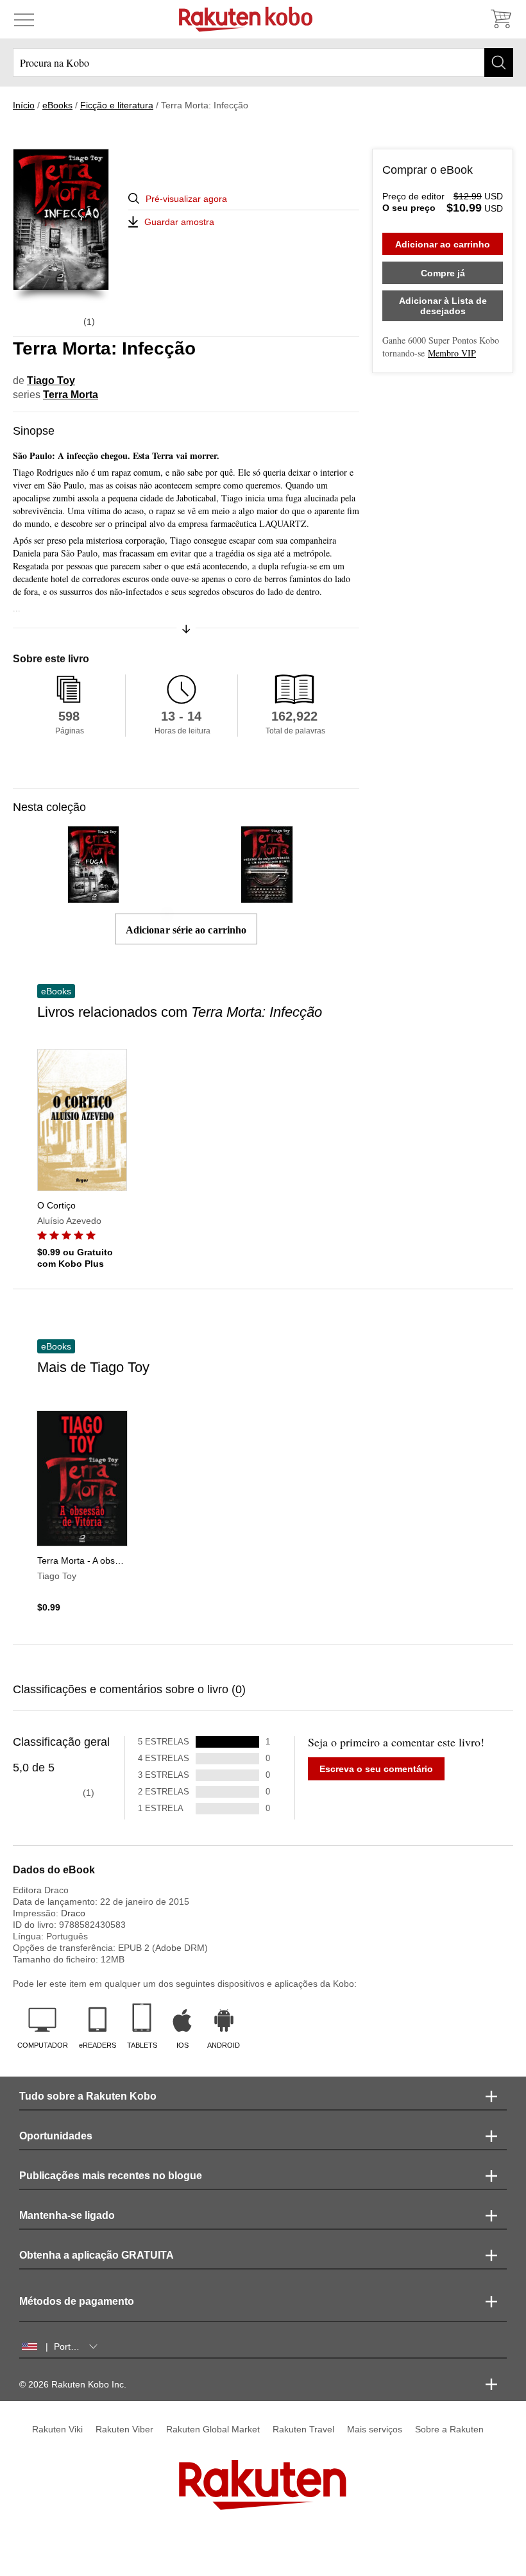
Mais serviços (375, 2429)
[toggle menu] (24, 19)
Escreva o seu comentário (376, 1769)
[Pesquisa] (499, 63)
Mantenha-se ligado (67, 2215)
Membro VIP (452, 353)
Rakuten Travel (303, 2429)
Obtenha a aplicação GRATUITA (97, 2255)
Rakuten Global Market (213, 2429)
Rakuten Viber (124, 2429)
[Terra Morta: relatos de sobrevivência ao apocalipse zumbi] (267, 897)
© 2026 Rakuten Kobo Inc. (73, 2384)
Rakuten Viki (57, 2429)
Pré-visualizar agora (186, 199)
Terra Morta (71, 395)
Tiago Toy (51, 381)
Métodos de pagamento (77, 2301)
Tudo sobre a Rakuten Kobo (88, 2096)
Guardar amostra (179, 222)
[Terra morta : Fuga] (93, 897)
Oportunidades (56, 2136)
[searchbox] (263, 63)
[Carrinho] (500, 19)
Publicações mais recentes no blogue (111, 2176)
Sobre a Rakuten (449, 2429)
